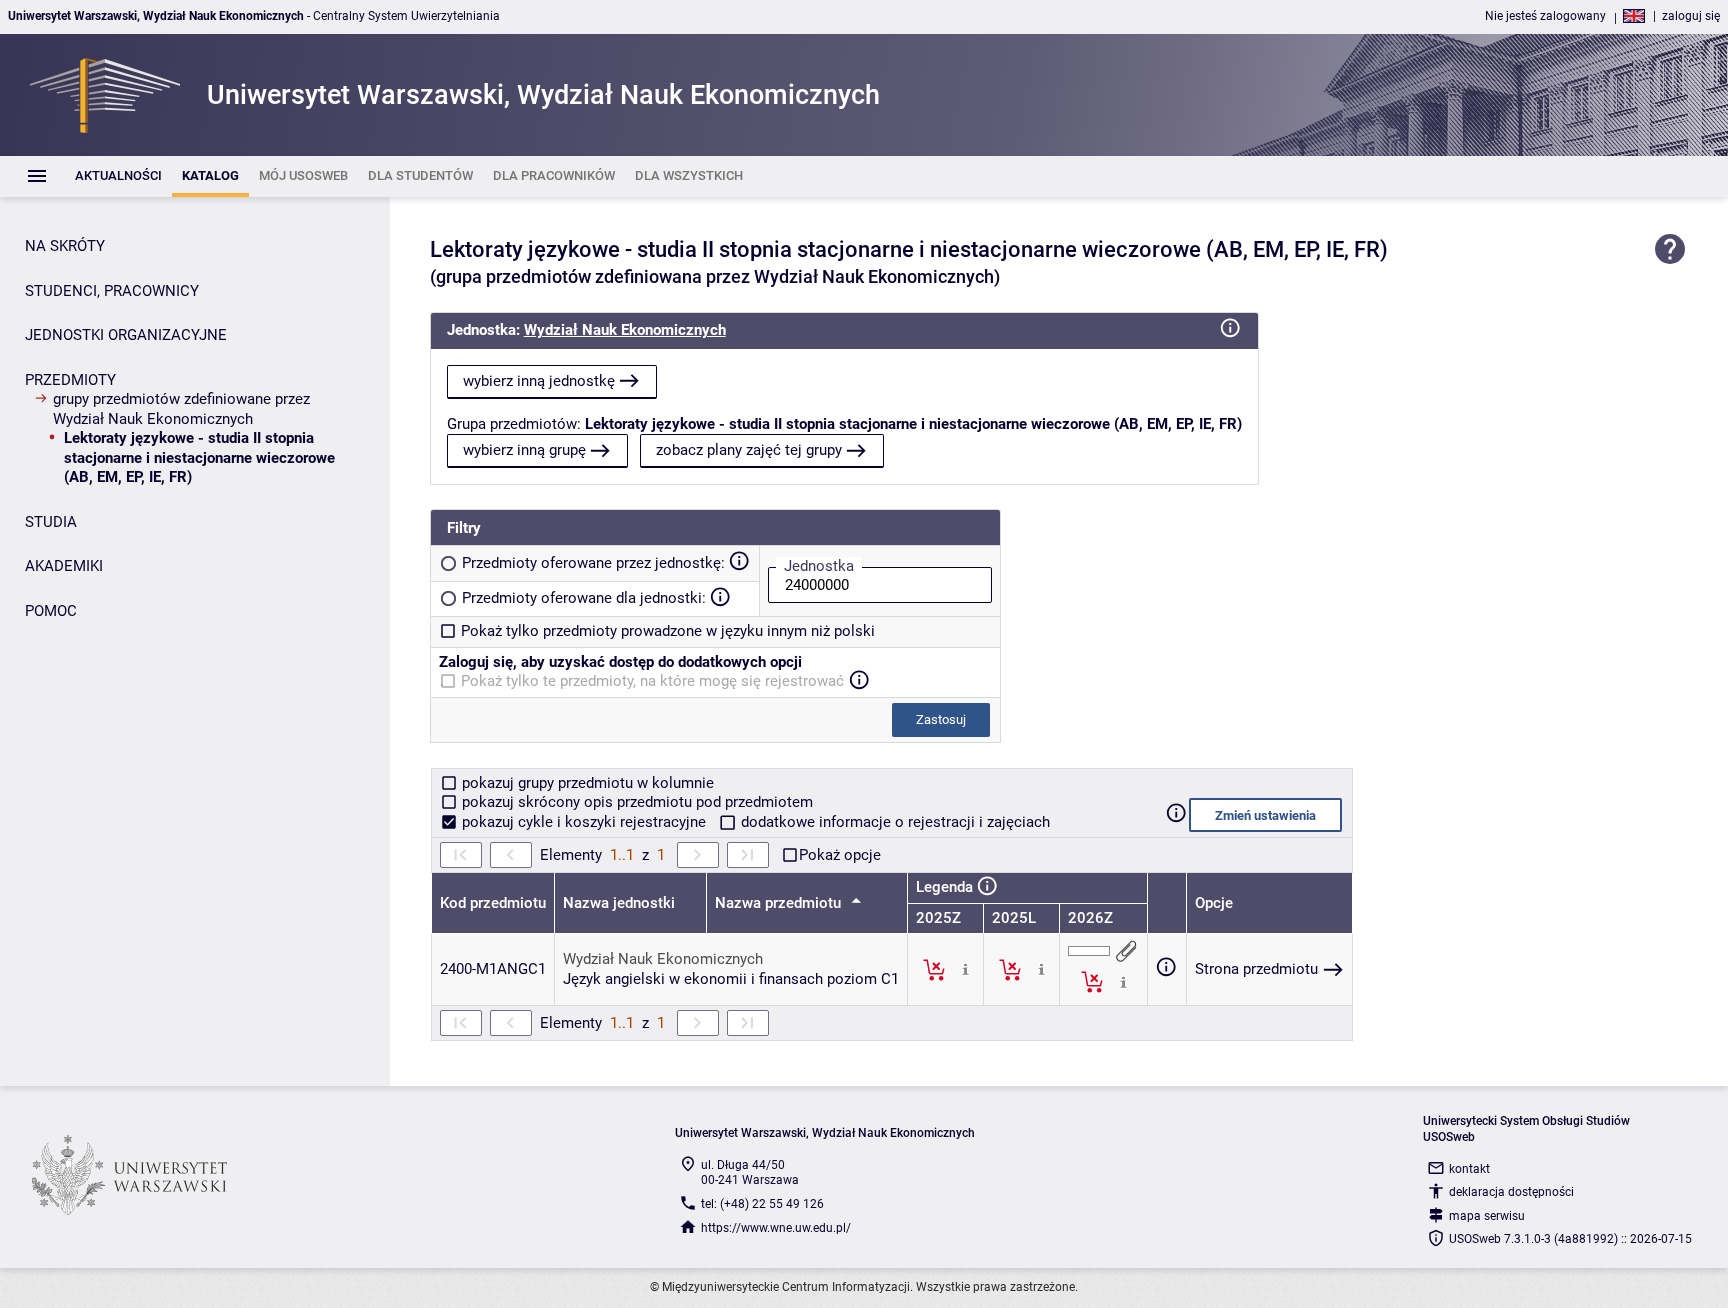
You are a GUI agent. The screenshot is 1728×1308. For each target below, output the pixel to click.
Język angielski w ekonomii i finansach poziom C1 (731, 979)
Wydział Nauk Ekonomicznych (625, 330)
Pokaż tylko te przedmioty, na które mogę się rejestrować (652, 681)
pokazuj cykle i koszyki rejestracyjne (584, 822)
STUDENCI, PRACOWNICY (112, 291)
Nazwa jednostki (619, 903)
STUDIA (51, 522)
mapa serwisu (1487, 1216)
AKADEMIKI (64, 566)
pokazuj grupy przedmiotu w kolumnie (586, 783)
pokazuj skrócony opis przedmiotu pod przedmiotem (635, 802)
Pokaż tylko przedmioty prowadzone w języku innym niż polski (668, 631)
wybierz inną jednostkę (539, 381)
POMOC (51, 611)
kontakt (1469, 1169)
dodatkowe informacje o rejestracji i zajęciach (893, 822)
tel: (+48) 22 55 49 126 (762, 1204)
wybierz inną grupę (524, 450)
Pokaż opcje (840, 855)
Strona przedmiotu (1256, 969)
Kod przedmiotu (493, 903)
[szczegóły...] (965, 969)
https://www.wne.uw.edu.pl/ (776, 1228)
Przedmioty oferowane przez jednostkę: (593, 563)
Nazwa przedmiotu (780, 903)
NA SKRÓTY (65, 246)
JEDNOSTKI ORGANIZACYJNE (126, 335)
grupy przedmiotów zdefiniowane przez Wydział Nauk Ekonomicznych (181, 409)
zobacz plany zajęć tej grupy (749, 450)
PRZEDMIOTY (70, 380)
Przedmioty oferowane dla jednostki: (584, 598)
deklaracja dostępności (1511, 1192)
